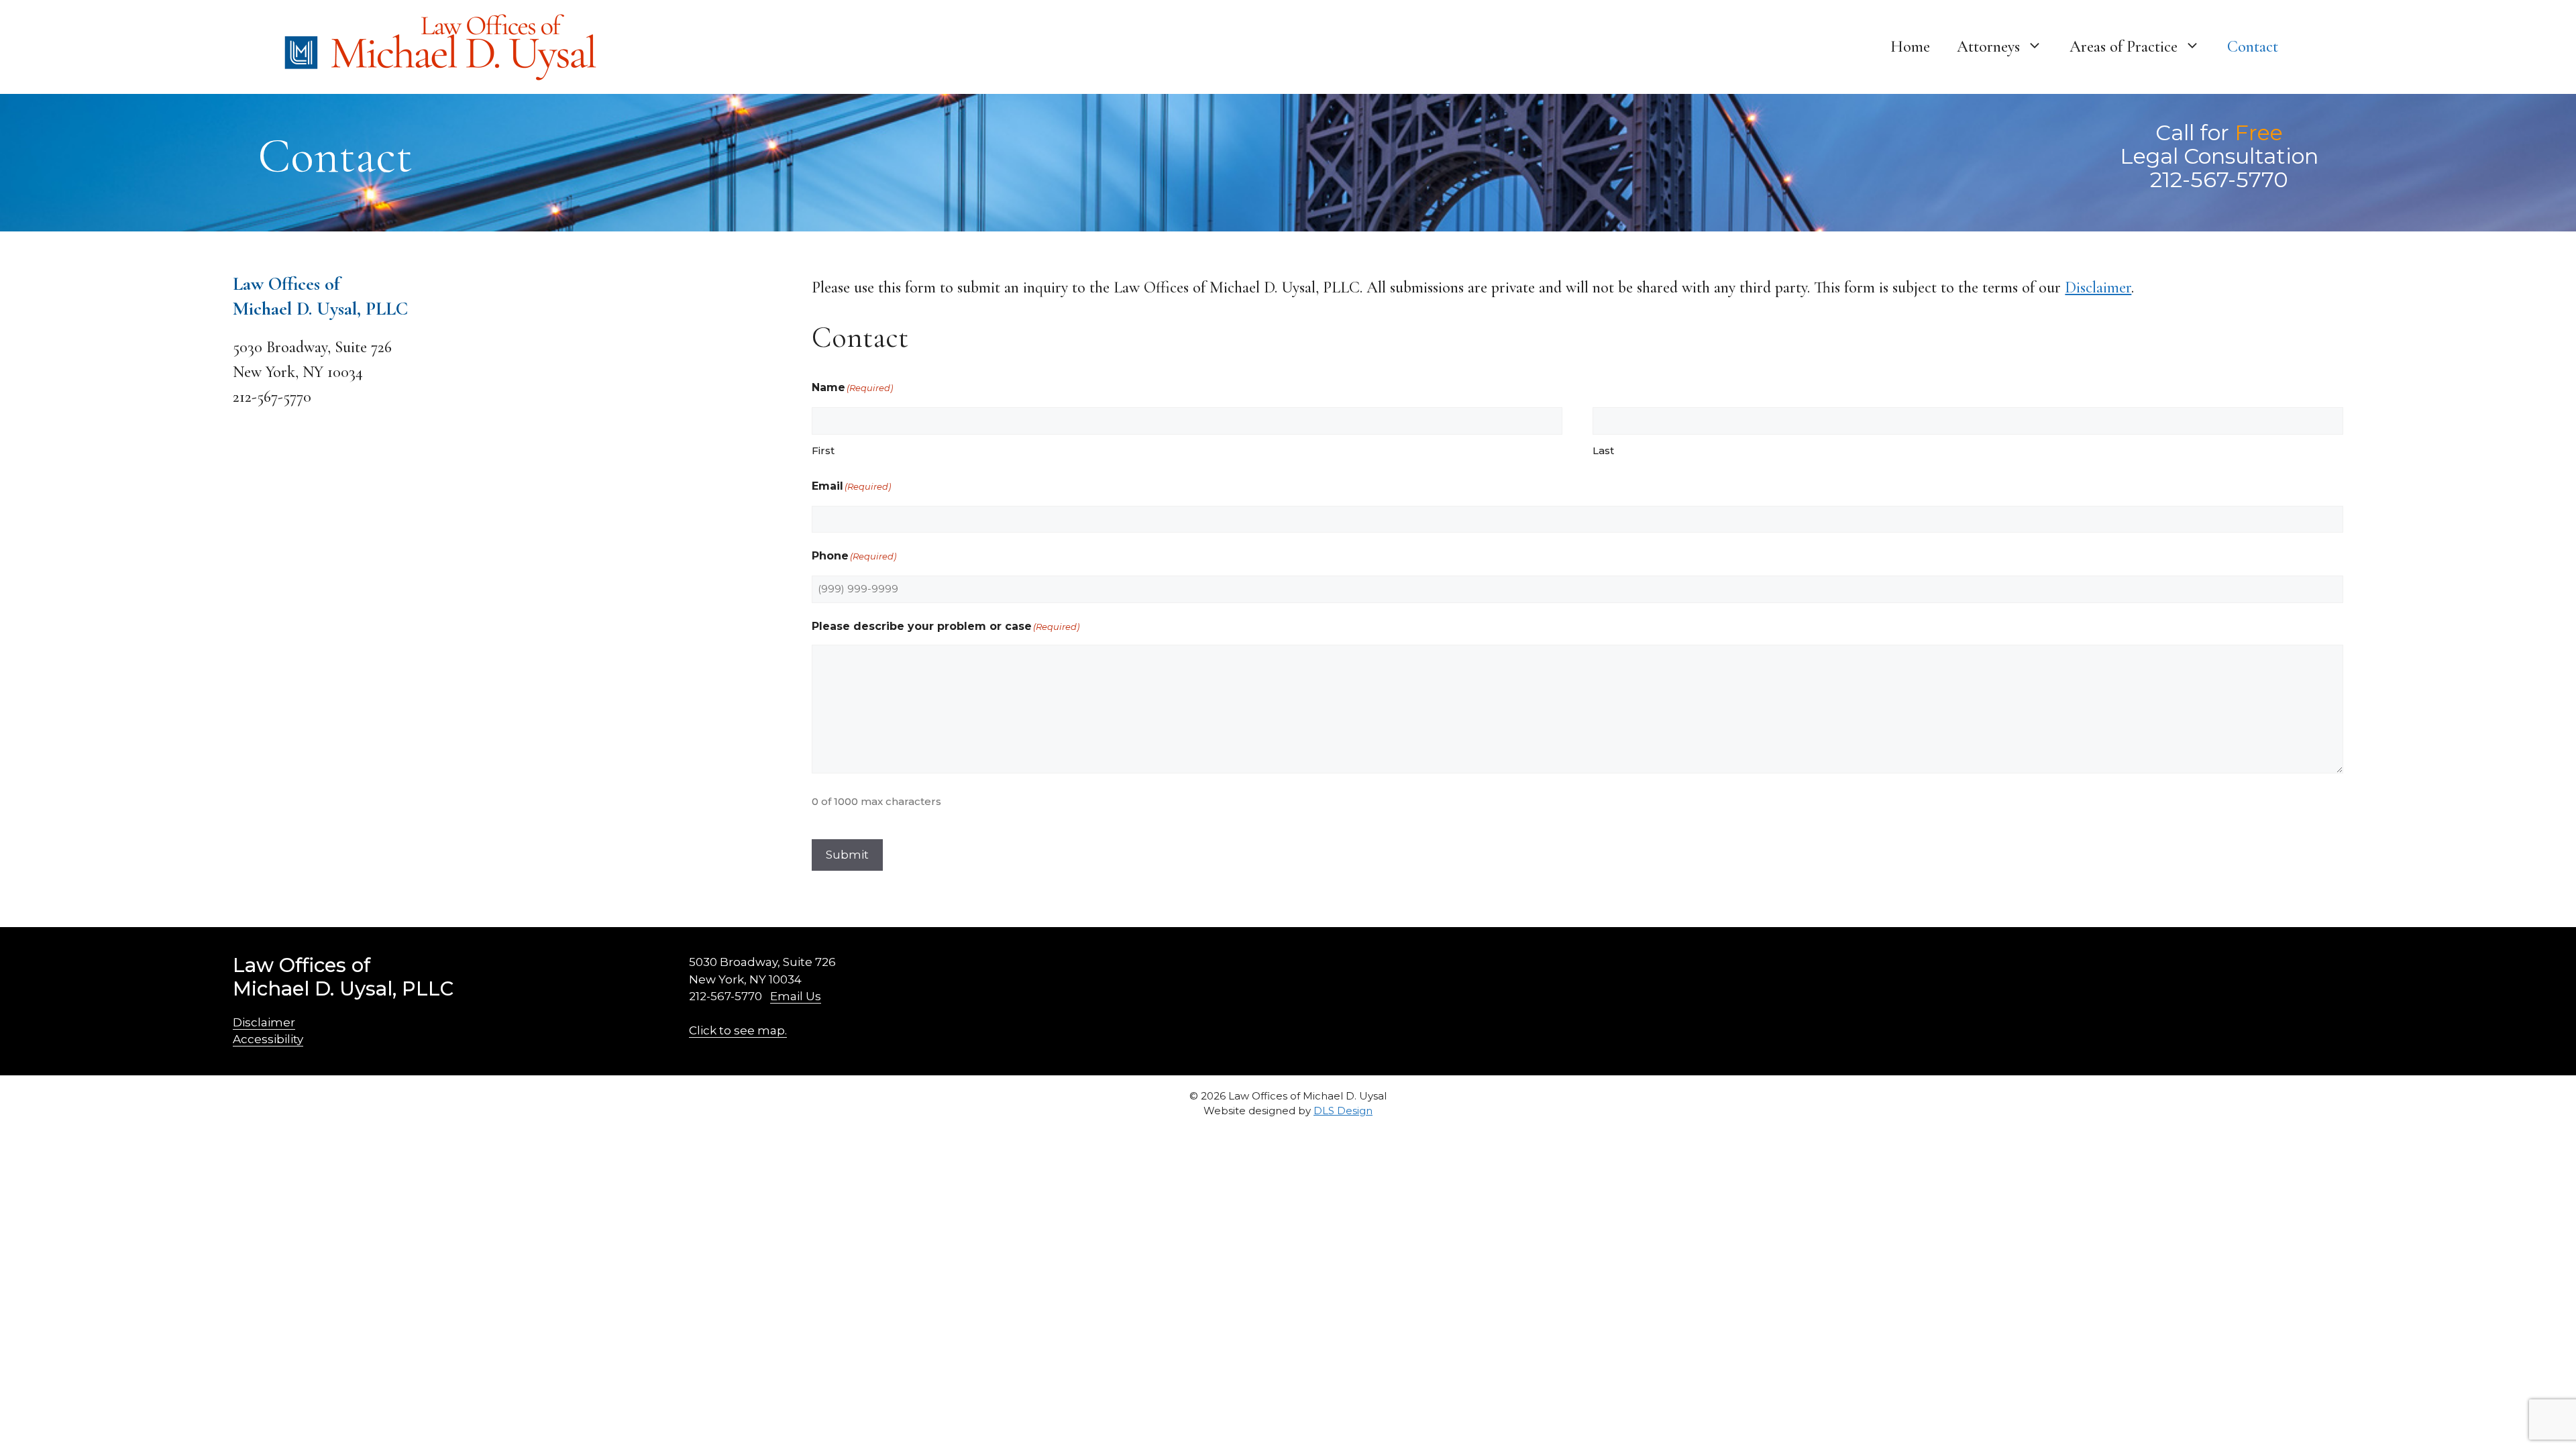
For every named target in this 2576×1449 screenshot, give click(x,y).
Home (1910, 47)
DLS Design (1343, 1111)
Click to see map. (738, 1030)
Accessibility (268, 1039)
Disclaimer (2098, 287)
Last (1603, 450)
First (823, 450)
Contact (2253, 47)
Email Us (796, 996)
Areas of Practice (2124, 47)
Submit (847, 855)
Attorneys (1988, 47)
